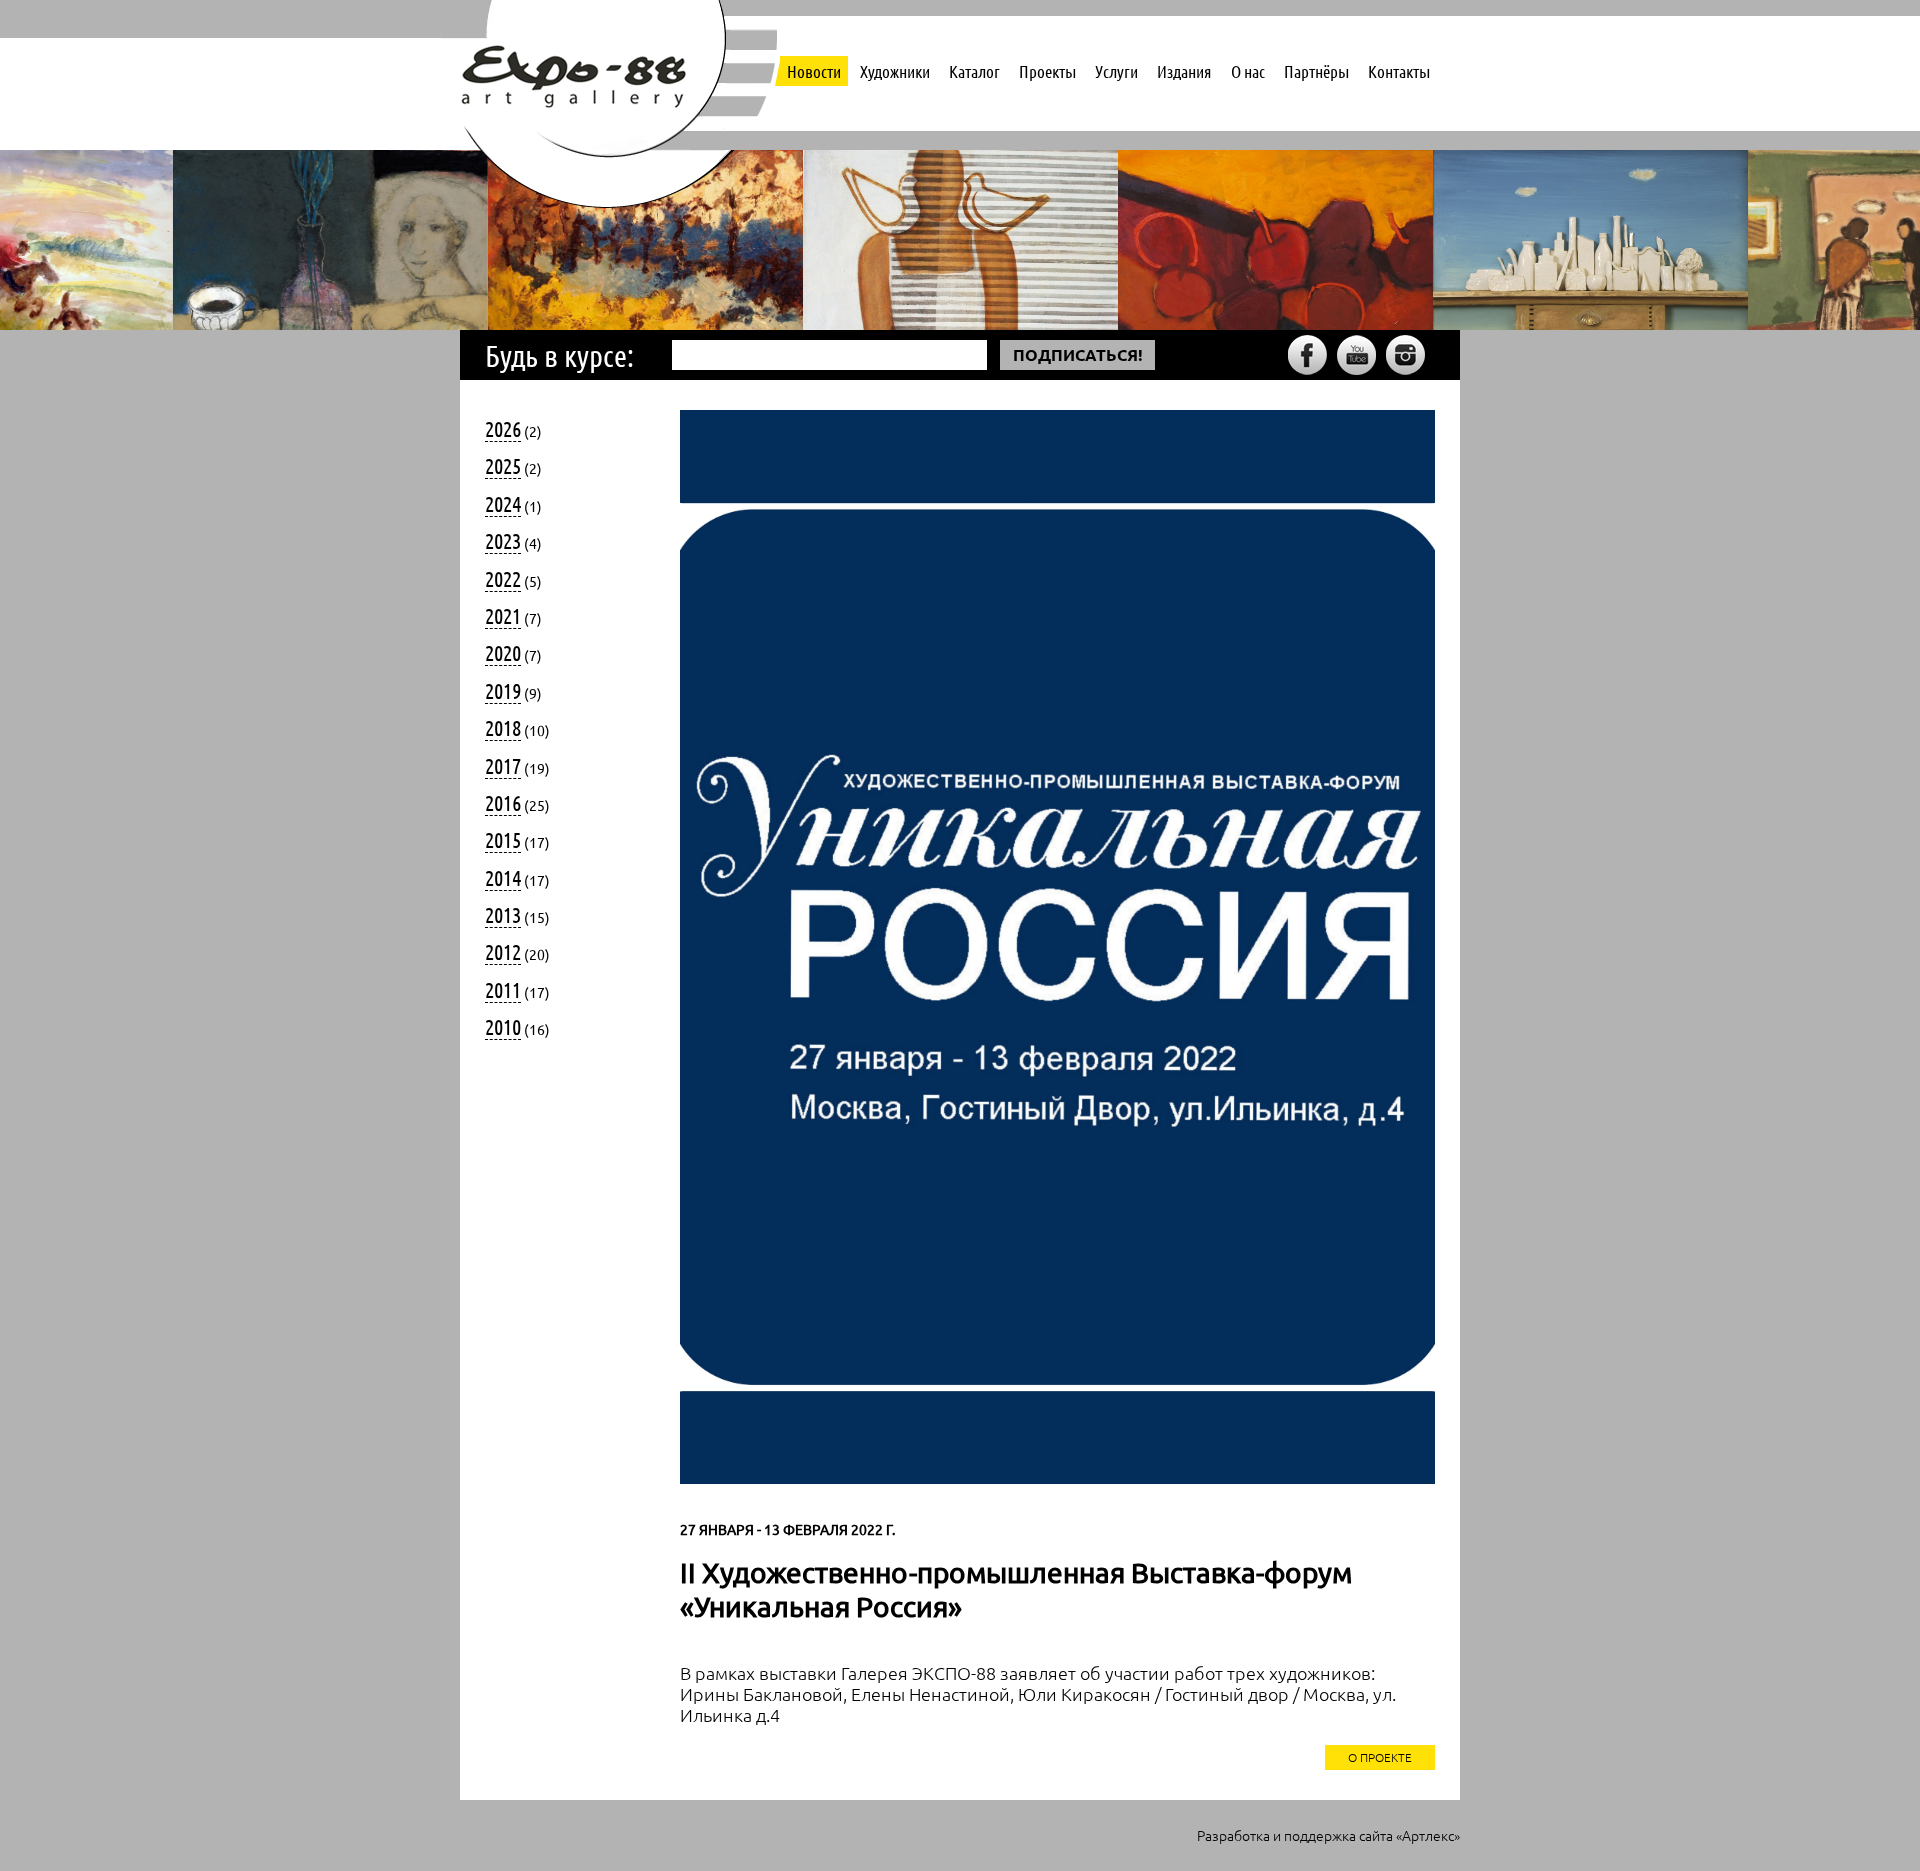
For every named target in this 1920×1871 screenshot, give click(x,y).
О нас (1248, 71)
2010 (503, 1026)
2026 (503, 428)
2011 (503, 989)
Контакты (1399, 71)
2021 (503, 615)
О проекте (1380, 1757)
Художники (895, 71)
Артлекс (1428, 1835)
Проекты (1047, 71)
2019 (503, 690)
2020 (503, 652)
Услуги (1116, 71)
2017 (503, 765)
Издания (1184, 71)
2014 (503, 877)
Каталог (974, 71)
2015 (503, 839)
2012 (503, 951)
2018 (503, 727)
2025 (503, 465)
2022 (503, 578)
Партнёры (1316, 71)
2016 (503, 802)
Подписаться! (1078, 354)
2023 (503, 540)
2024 (503, 503)
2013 (503, 914)
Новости (814, 71)
